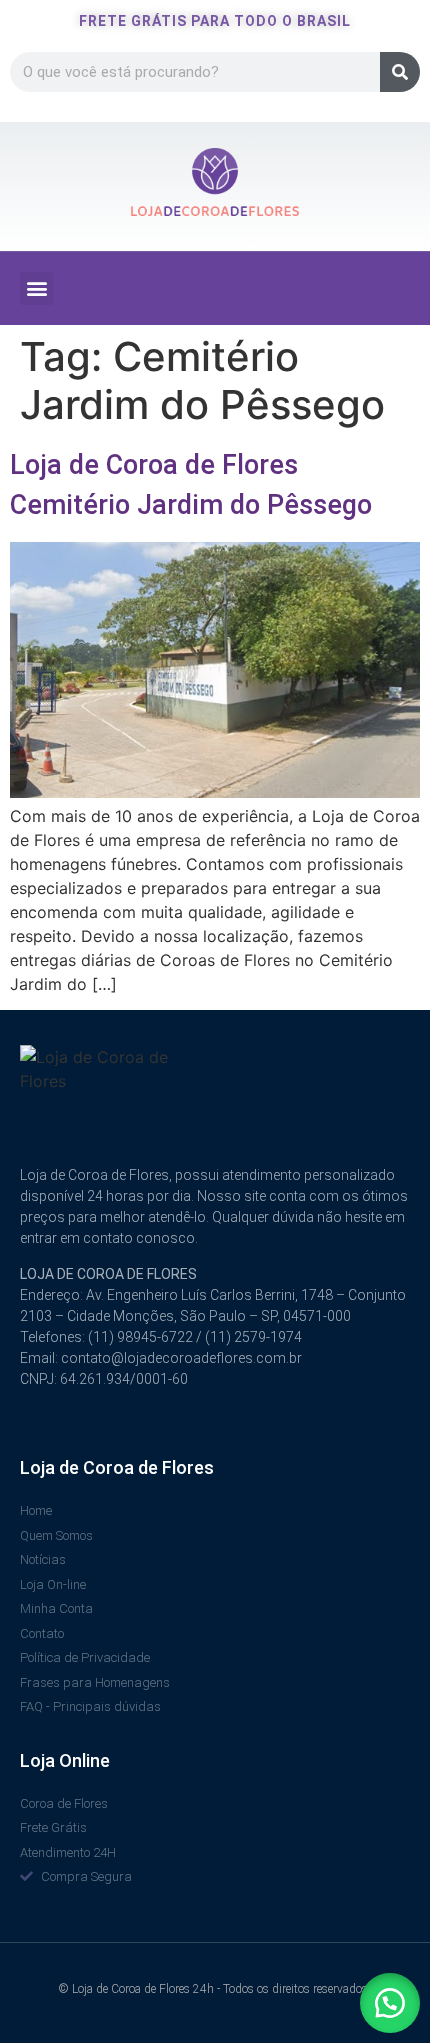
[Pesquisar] (400, 72)
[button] (36, 288)
